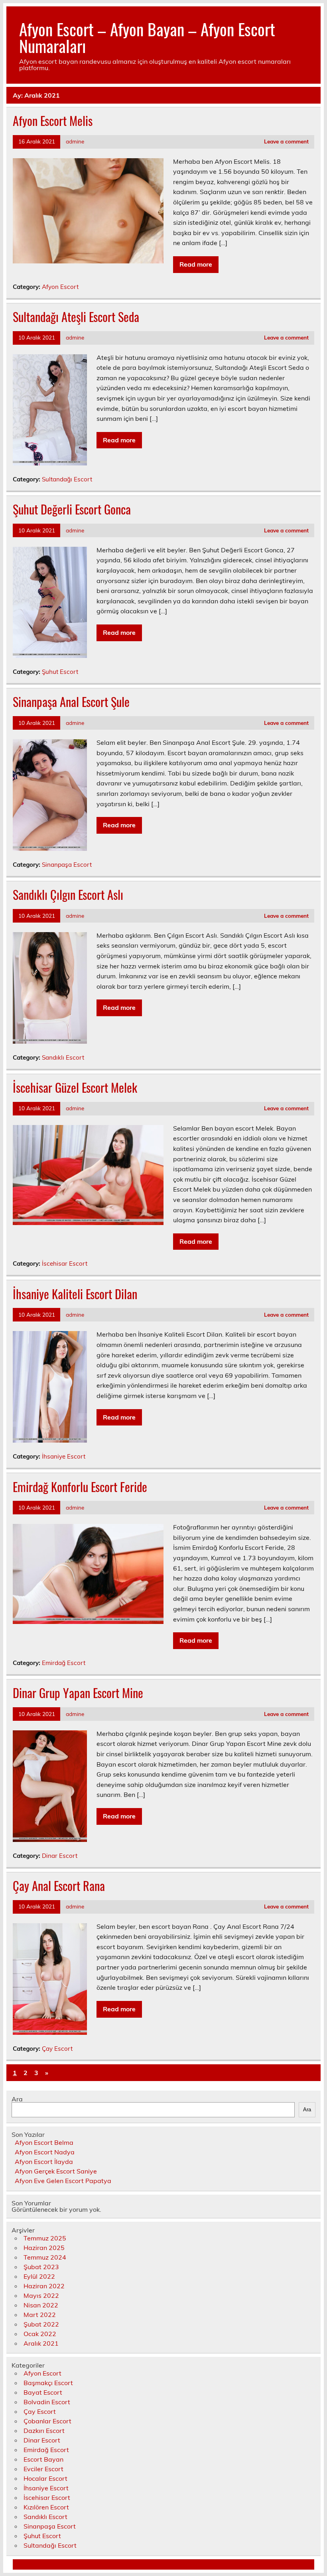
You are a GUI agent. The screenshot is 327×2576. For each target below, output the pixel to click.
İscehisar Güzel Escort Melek (75, 1087)
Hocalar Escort (45, 2478)
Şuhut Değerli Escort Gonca (72, 509)
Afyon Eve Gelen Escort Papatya (63, 2181)
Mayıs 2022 (41, 2295)
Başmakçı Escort (48, 2383)
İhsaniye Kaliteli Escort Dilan (75, 1294)
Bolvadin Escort (47, 2402)
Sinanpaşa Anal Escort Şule (71, 702)
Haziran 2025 (44, 2248)
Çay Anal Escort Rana (59, 1886)
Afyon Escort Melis (53, 121)
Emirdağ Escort (64, 1663)
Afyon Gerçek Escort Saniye (56, 2171)
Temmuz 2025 (45, 2238)
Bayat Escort (43, 2392)
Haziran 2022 (44, 2286)
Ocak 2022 (40, 2334)
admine (75, 141)
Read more (196, 264)
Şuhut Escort (60, 672)
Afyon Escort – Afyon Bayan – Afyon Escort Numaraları (147, 37)
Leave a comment (286, 141)
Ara (17, 2099)
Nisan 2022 (41, 2305)
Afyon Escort (60, 287)
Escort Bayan (43, 2459)
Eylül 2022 (39, 2276)
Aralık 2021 (41, 2343)
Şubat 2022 (41, 2324)
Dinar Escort (60, 1856)
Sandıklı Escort (63, 1057)
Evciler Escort (43, 2469)
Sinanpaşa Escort (67, 865)
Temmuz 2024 (45, 2257)
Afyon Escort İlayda (44, 2162)
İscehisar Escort (65, 1263)
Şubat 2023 (41, 2267)
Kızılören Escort (46, 2507)
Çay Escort (57, 2049)
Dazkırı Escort (44, 2431)
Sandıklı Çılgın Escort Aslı (68, 894)
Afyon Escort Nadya (45, 2152)
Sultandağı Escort (67, 479)
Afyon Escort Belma (44, 2142)
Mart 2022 (40, 2315)
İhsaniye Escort (64, 1456)
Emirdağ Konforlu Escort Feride (80, 1487)
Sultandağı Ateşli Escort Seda (76, 317)
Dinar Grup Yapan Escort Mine (78, 1693)
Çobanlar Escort (47, 2421)
